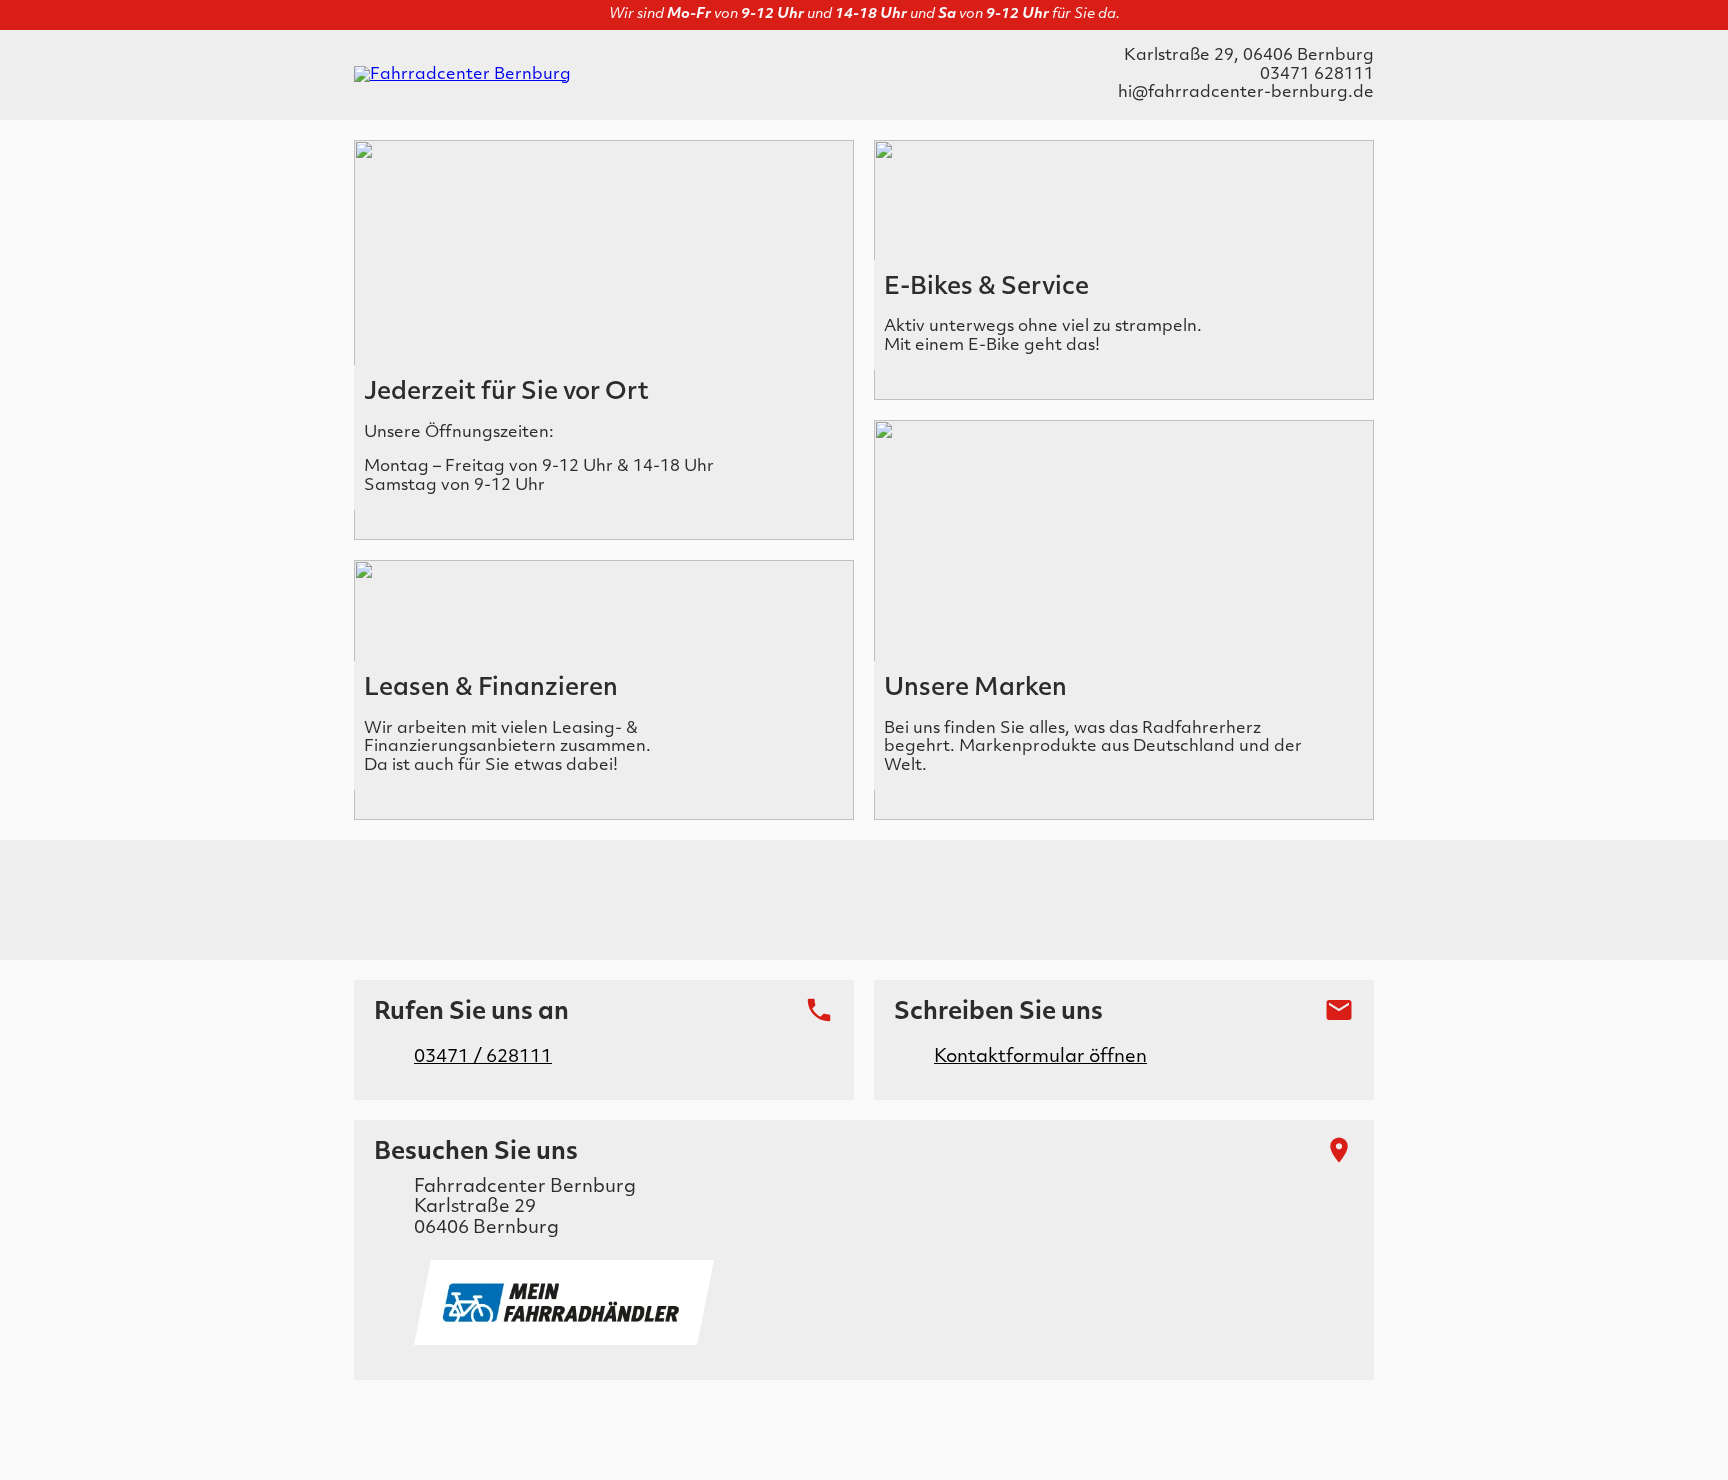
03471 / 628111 (483, 1058)
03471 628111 (1317, 75)
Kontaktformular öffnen (1040, 1058)
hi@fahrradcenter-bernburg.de (1246, 93)
